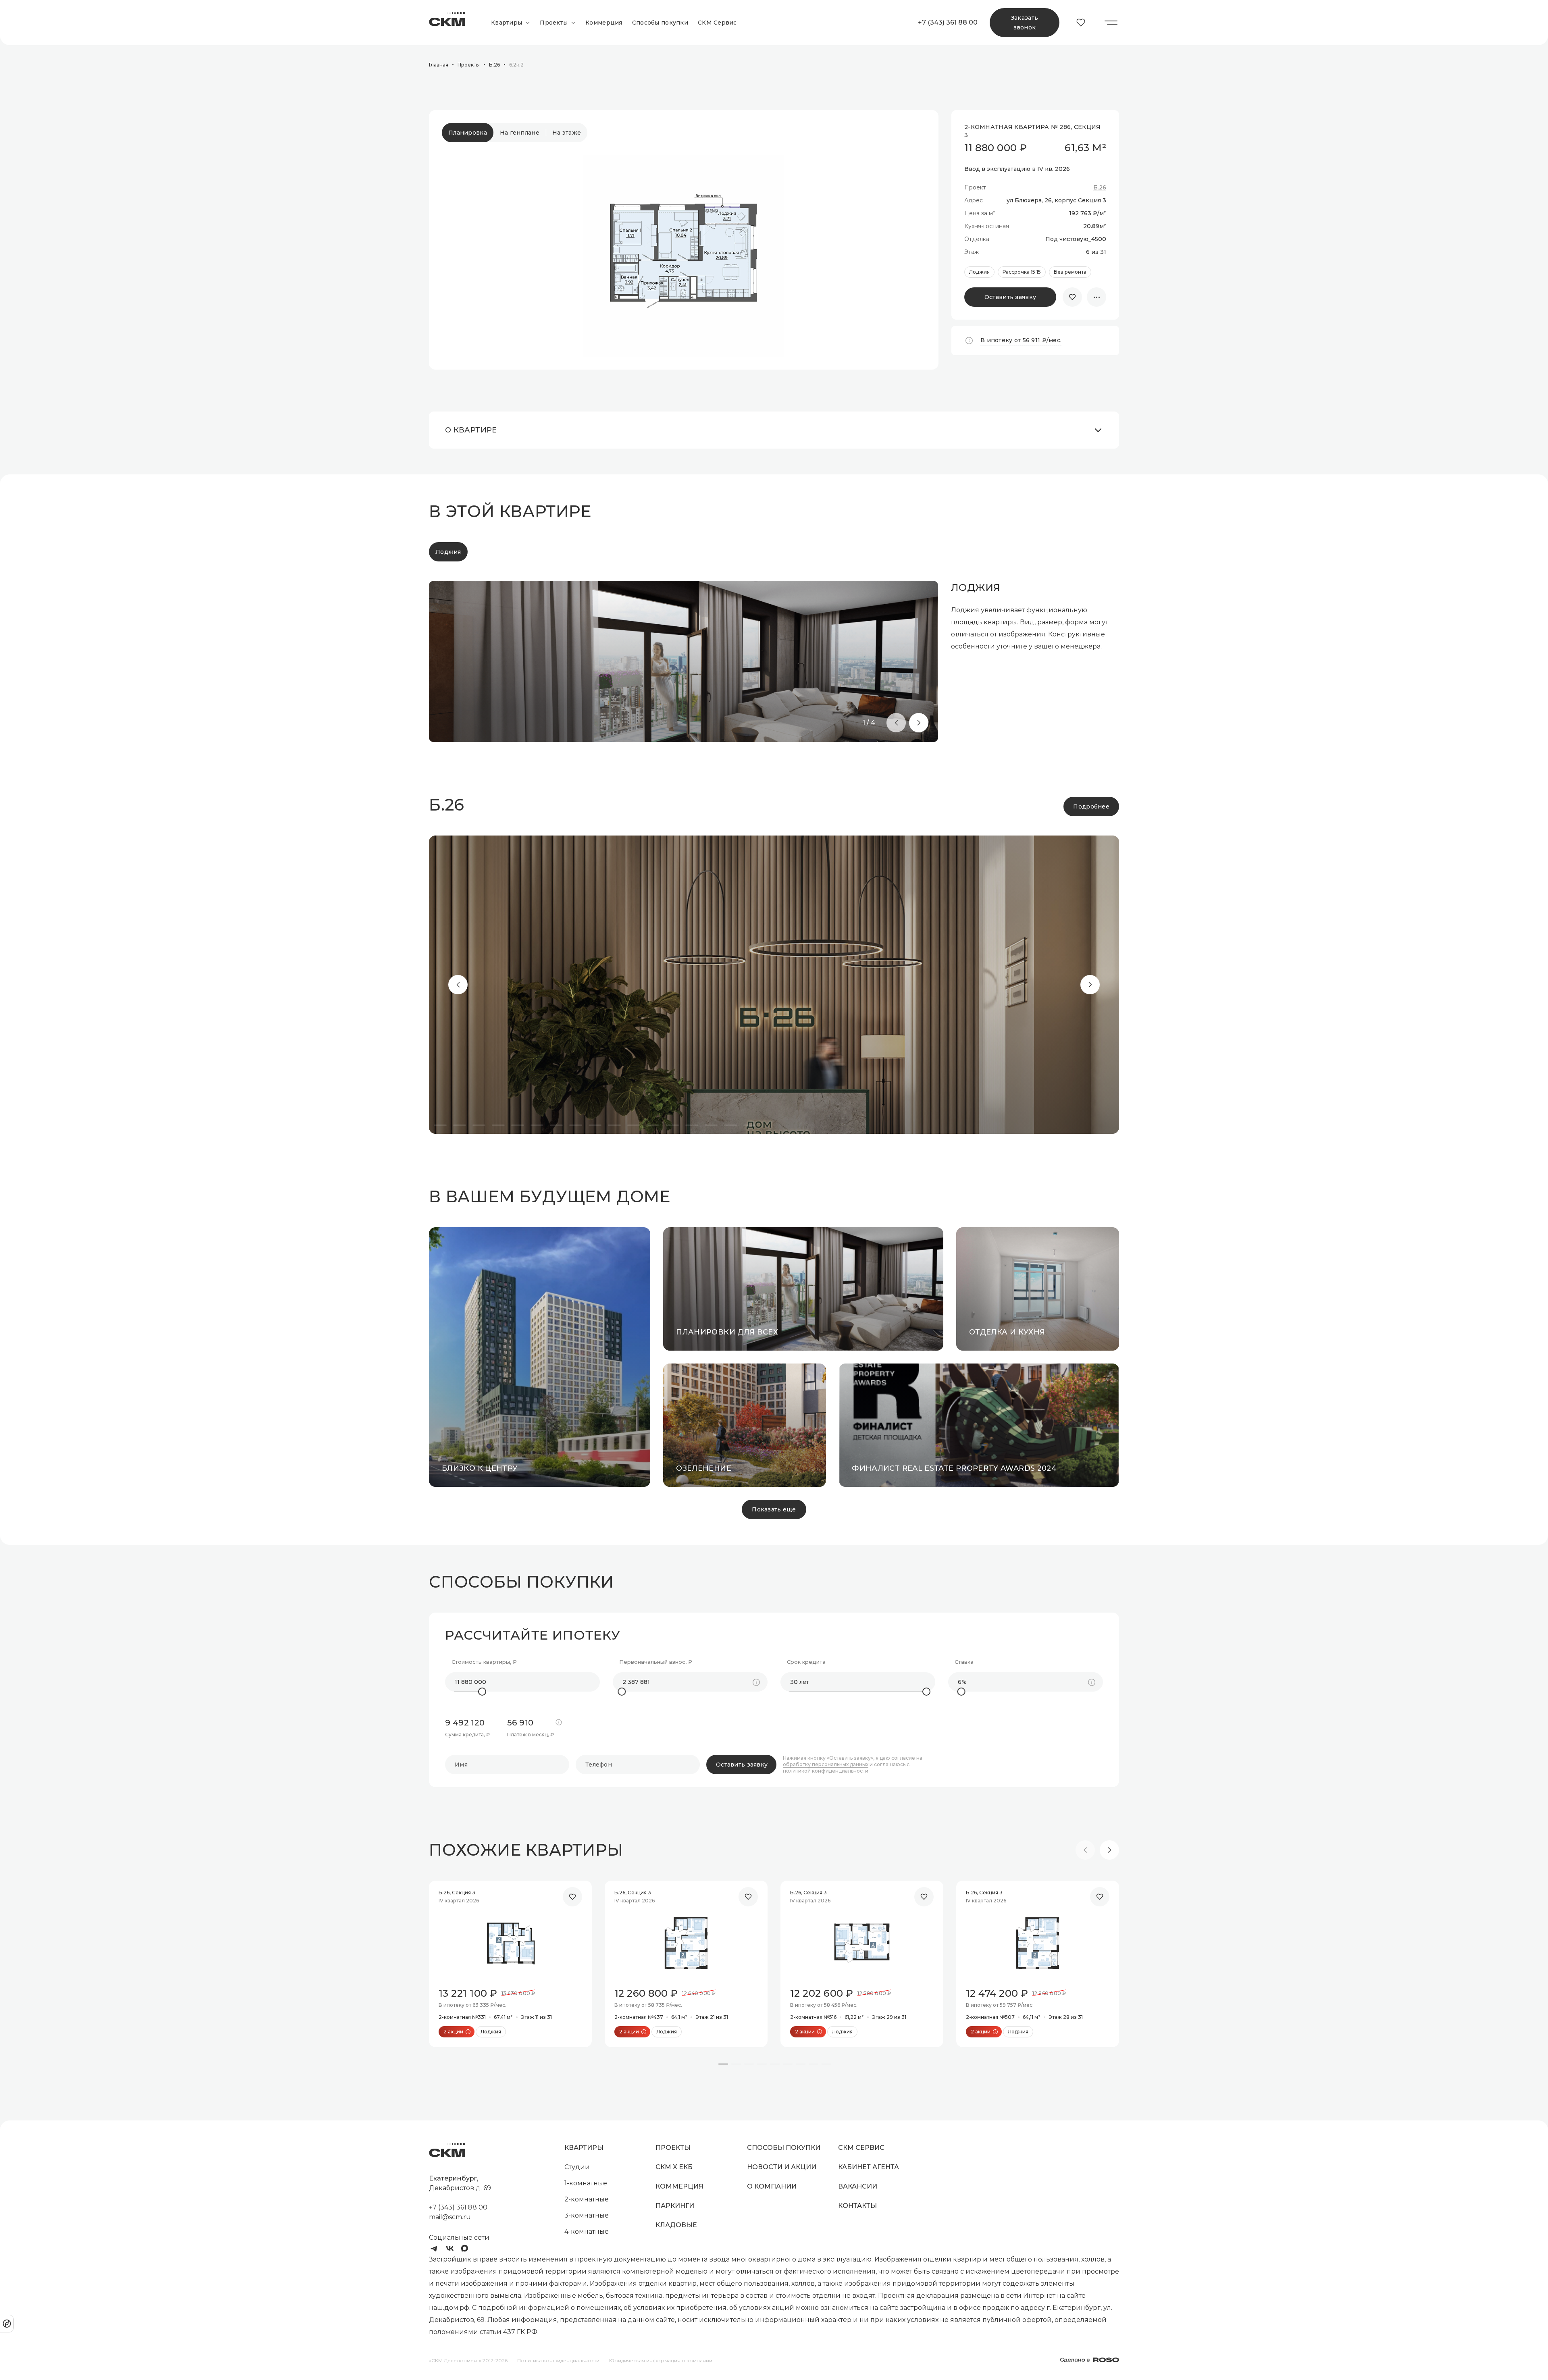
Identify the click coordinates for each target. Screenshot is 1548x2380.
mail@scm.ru (450, 2217)
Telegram (434, 2249)
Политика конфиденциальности (558, 2360)
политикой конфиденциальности (826, 1771)
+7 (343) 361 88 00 (947, 22)
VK (450, 2249)
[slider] (482, 1692)
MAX (466, 2249)
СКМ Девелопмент (447, 23)
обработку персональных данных (826, 1765)
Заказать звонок (1025, 23)
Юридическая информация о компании (661, 2360)
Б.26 (1100, 188)
